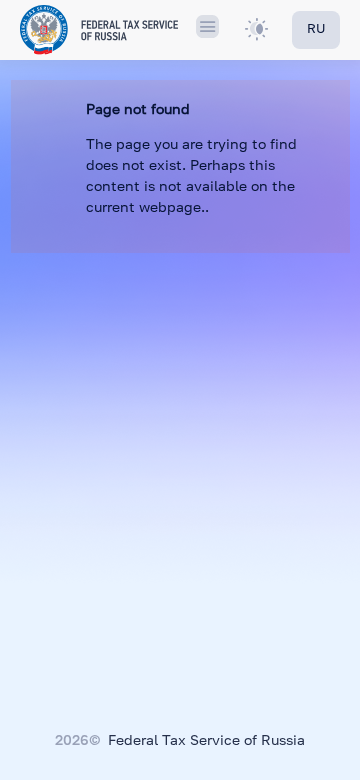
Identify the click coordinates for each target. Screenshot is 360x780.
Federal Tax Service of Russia (206, 741)
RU (316, 29)
